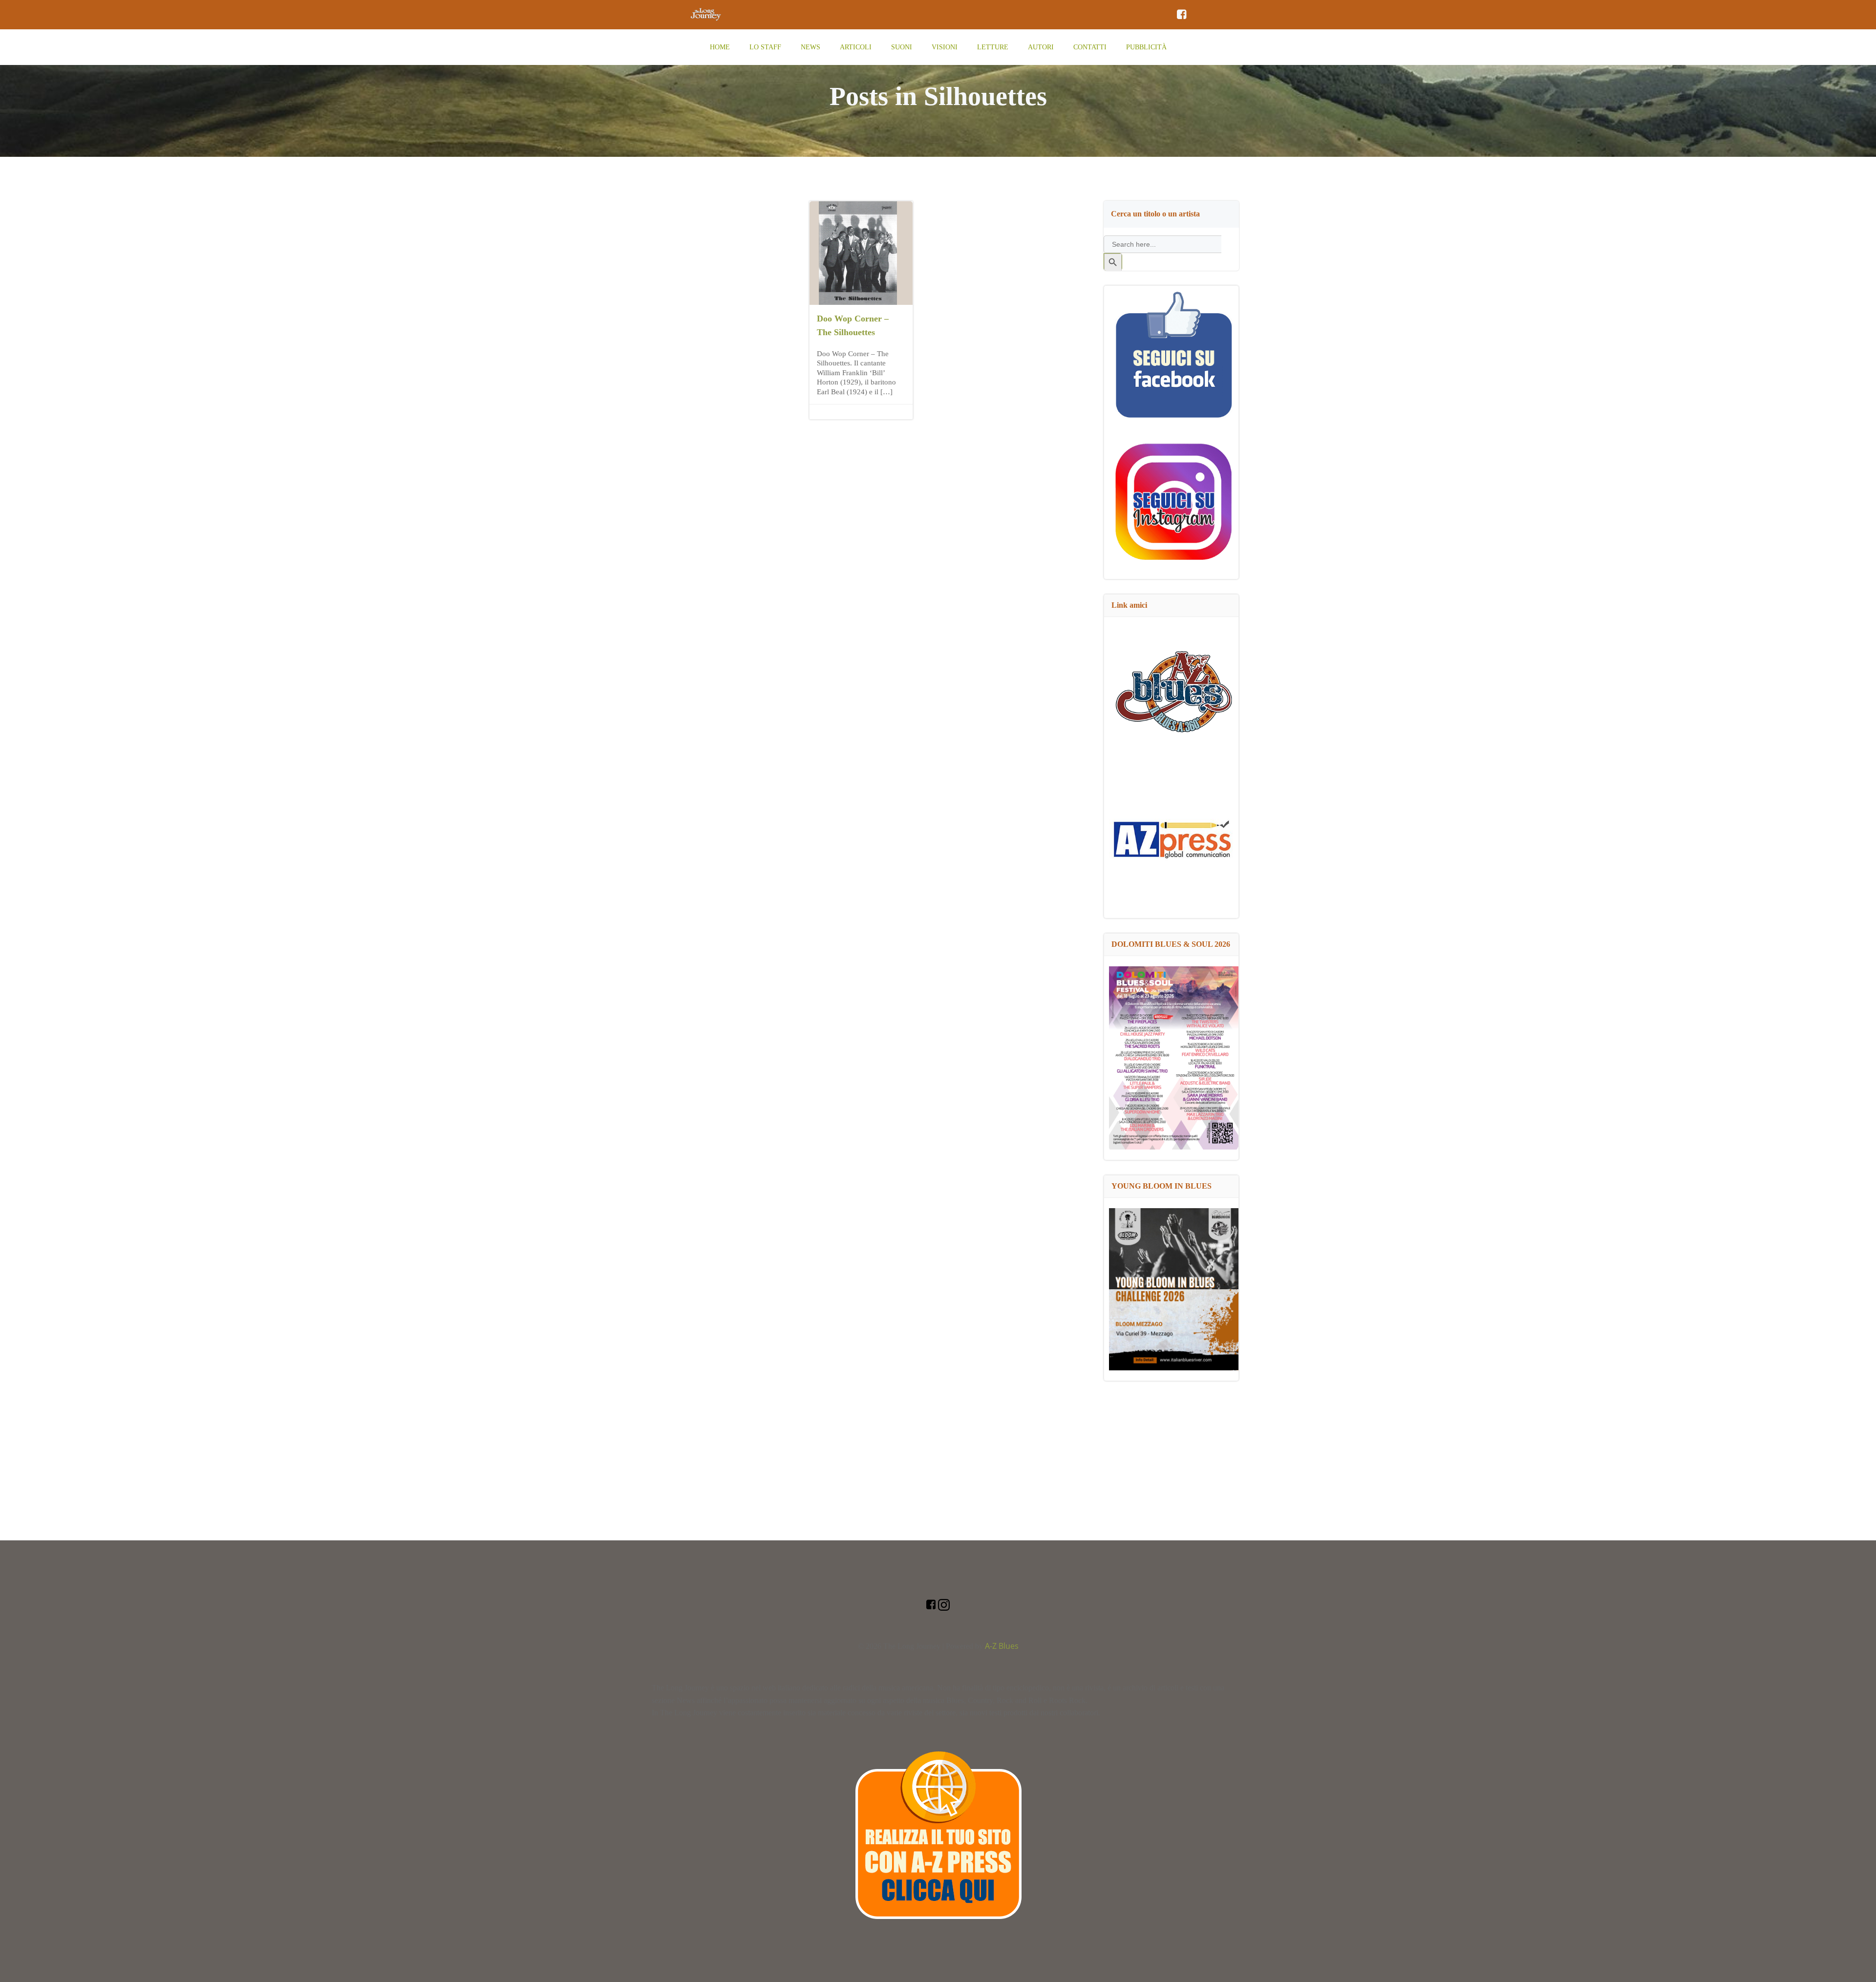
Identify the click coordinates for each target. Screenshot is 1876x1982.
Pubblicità (1146, 47)
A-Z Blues (1002, 1646)
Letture (993, 47)
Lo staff (765, 47)
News (810, 47)
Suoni (902, 47)
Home (720, 47)
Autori (1041, 47)
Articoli (856, 47)
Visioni (945, 47)
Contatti (1090, 47)
